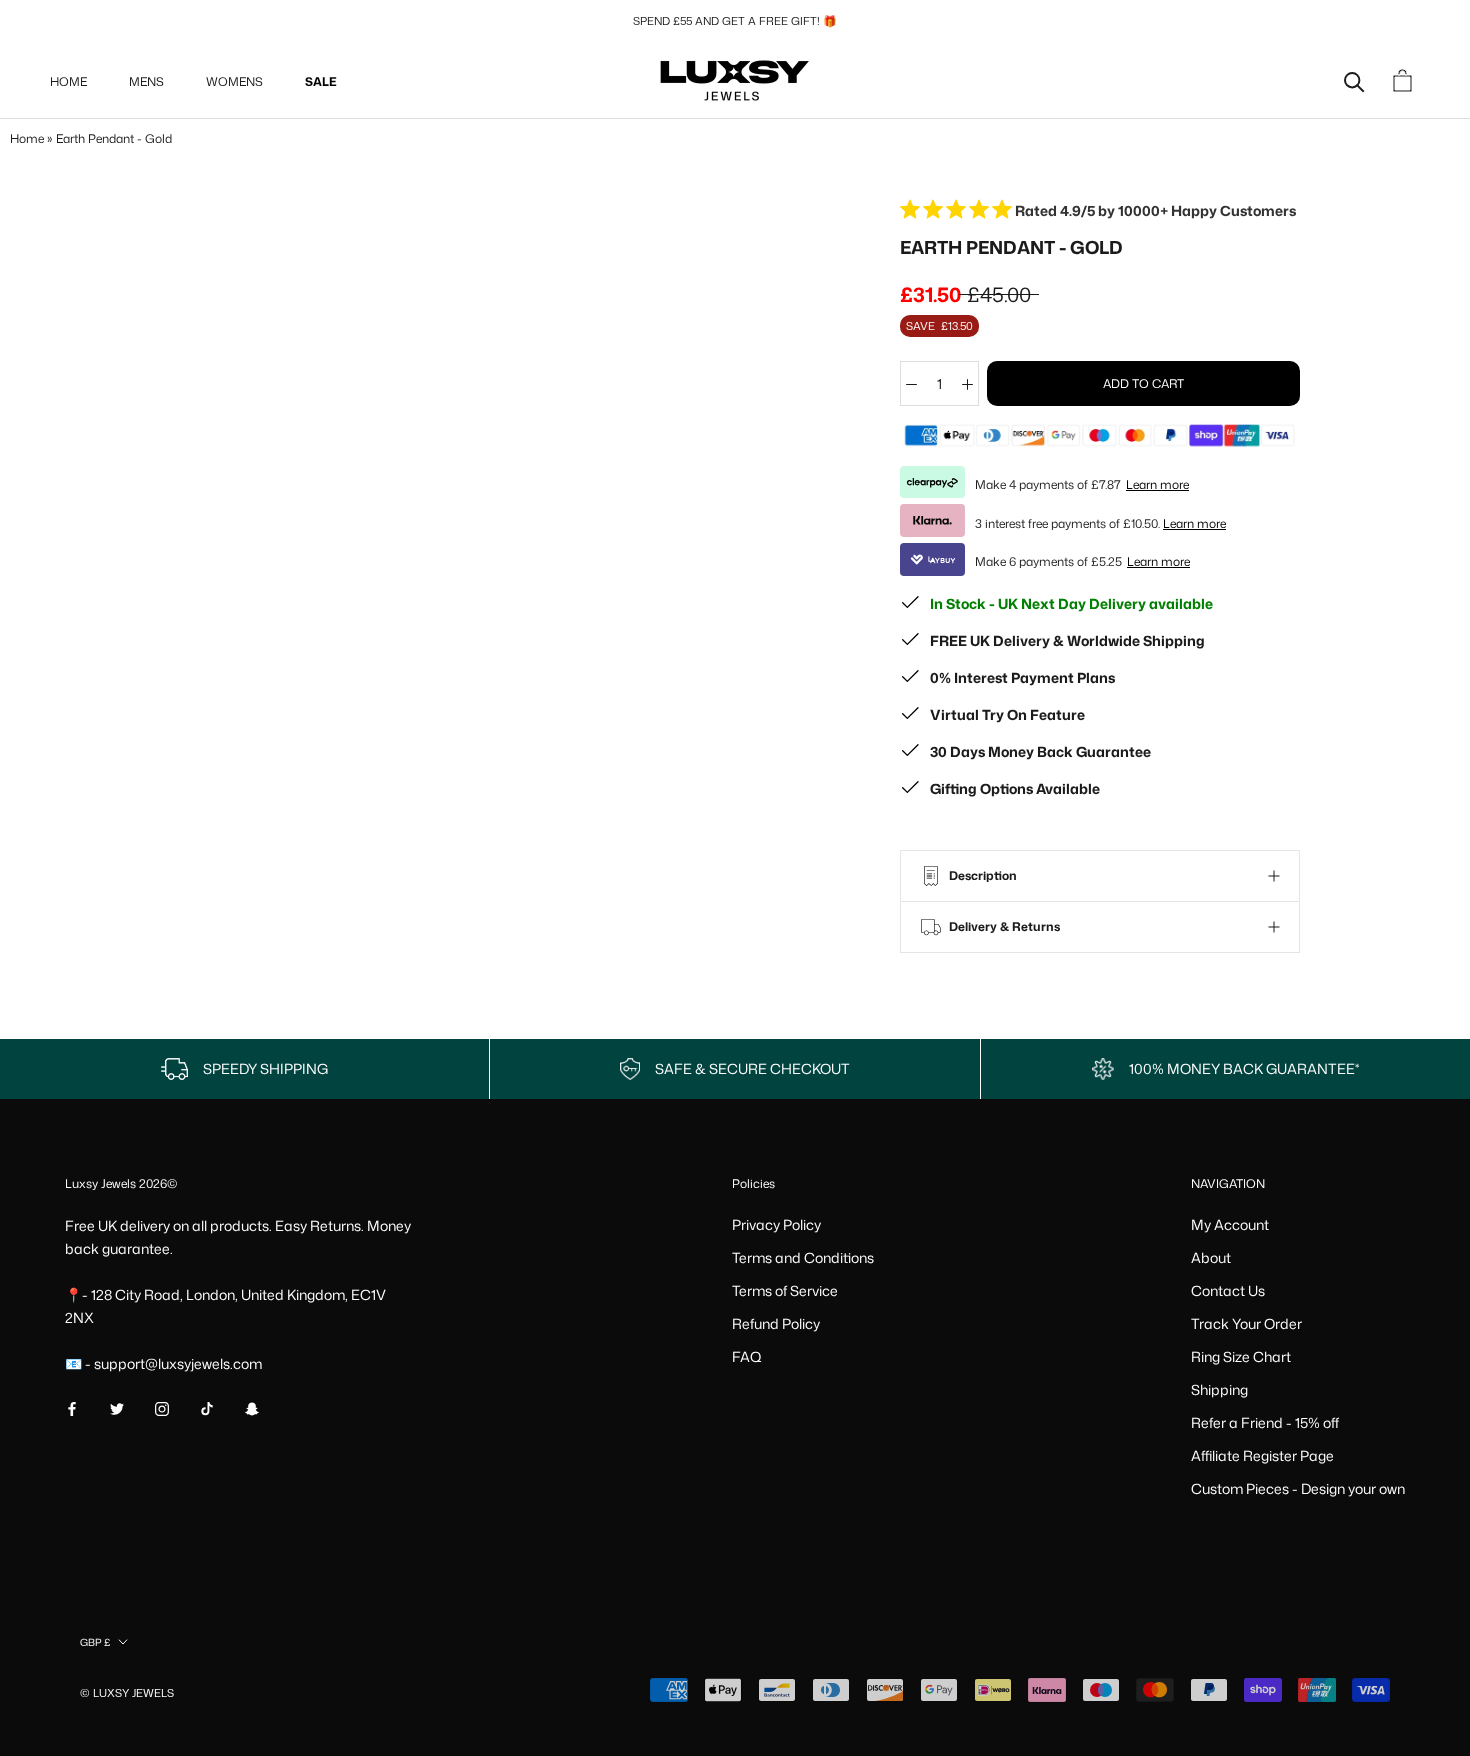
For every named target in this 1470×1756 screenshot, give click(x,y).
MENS (146, 81)
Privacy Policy (776, 1224)
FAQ (747, 1356)
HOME (68, 81)
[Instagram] (162, 1406)
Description (981, 875)
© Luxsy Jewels (127, 1693)
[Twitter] (117, 1406)
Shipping (1219, 1389)
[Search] (1354, 80)
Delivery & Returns (1003, 926)
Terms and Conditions (803, 1257)
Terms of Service (785, 1290)
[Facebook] (72, 1406)
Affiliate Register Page (1262, 1455)
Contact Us (1228, 1290)
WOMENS (234, 81)
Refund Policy (776, 1323)
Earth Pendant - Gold (114, 138)
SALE (321, 81)
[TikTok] (207, 1406)
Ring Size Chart (1241, 1356)
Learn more (1157, 484)
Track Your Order (1246, 1323)
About (1211, 1257)
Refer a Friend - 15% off (1265, 1422)
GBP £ (95, 1642)
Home (27, 138)
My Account (1230, 1224)
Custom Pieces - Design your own (1298, 1488)
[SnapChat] (252, 1406)
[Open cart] (1405, 80)
